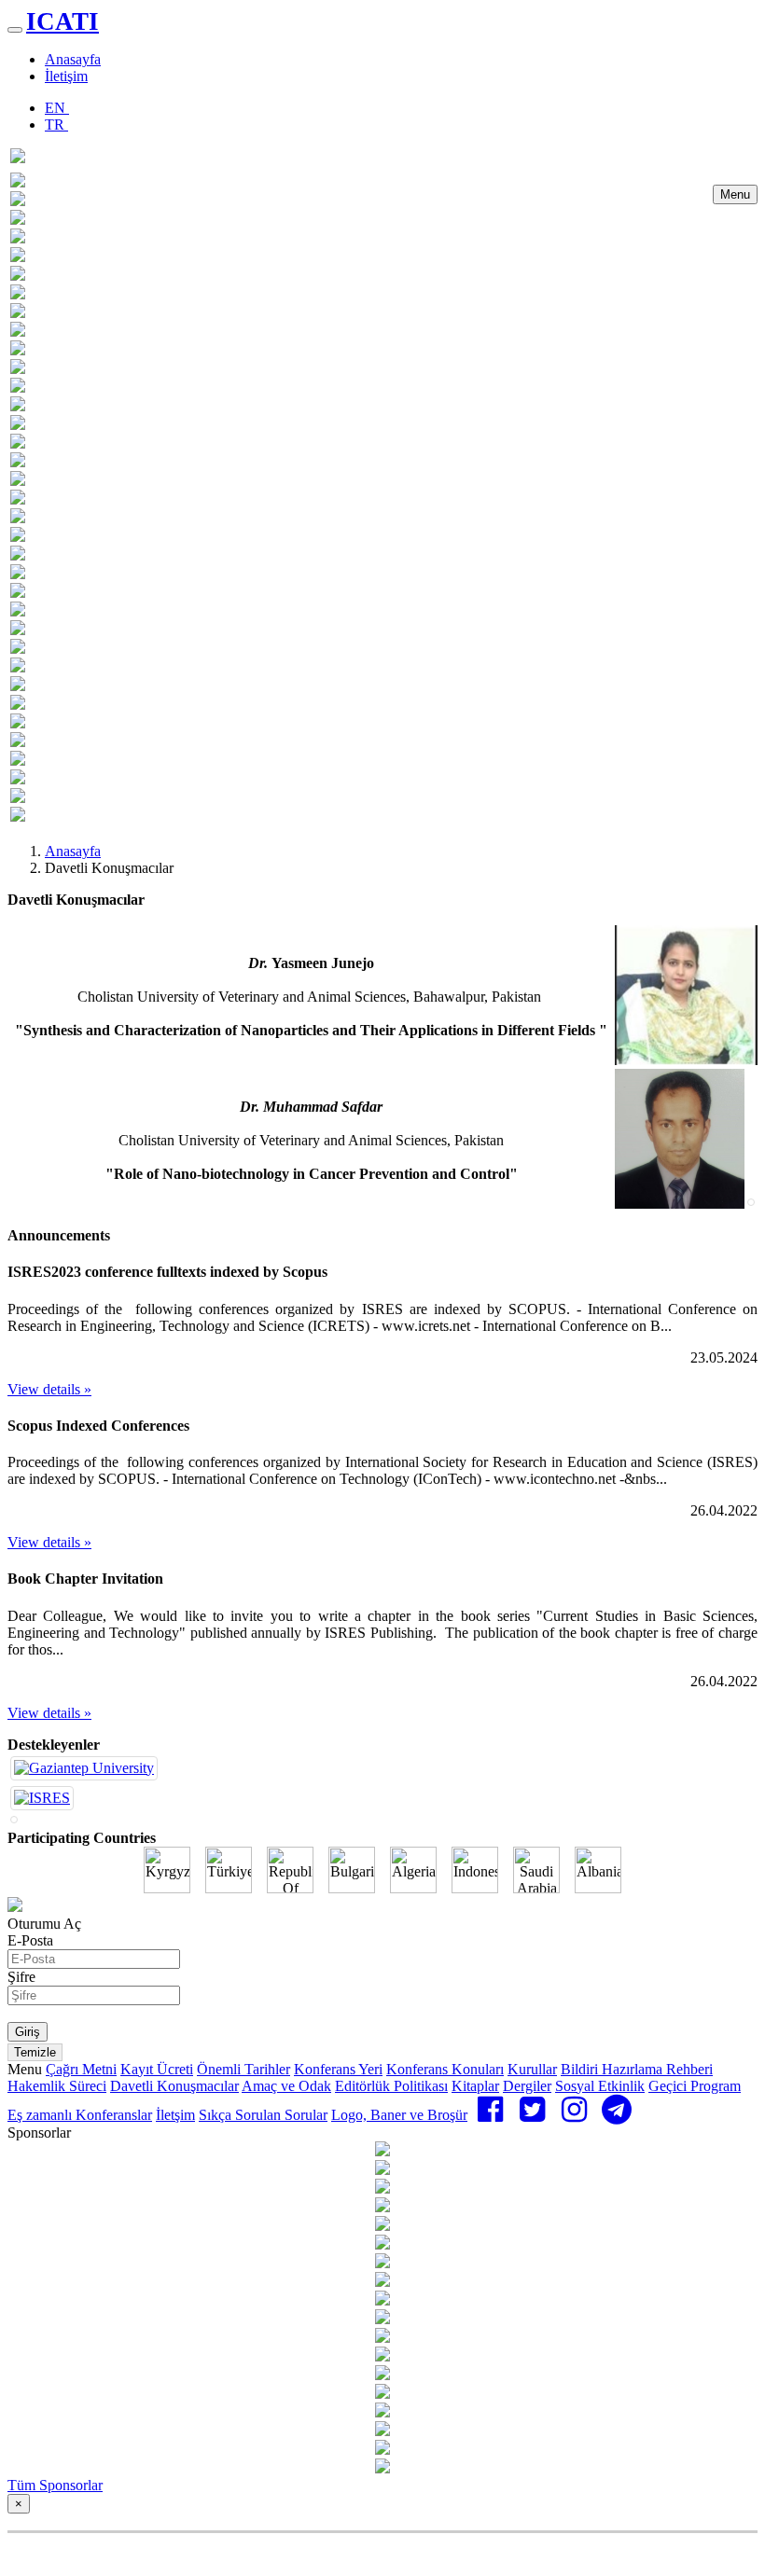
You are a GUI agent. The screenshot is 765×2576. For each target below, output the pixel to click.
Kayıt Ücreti (157, 2069)
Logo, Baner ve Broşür (399, 2115)
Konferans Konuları (445, 2069)
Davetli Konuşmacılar (174, 2086)
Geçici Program (695, 2086)
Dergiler (527, 2086)
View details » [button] (49, 1389)
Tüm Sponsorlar (55, 2485)
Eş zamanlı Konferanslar (80, 2115)
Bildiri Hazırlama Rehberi (637, 2069)
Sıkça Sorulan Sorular (263, 2115)
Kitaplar (475, 2086)
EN (57, 108)
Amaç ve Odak (286, 2086)
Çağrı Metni (81, 2069)
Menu (735, 194)
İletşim (175, 2115)
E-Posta (30, 1940)
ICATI (63, 21)
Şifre (21, 1977)
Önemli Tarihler (243, 2069)
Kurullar (532, 2069)
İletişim (66, 76)
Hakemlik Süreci (57, 2086)
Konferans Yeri (338, 2069)
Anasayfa (73, 59)
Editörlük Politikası (391, 2086)
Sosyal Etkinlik (600, 2086)
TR (56, 125)
